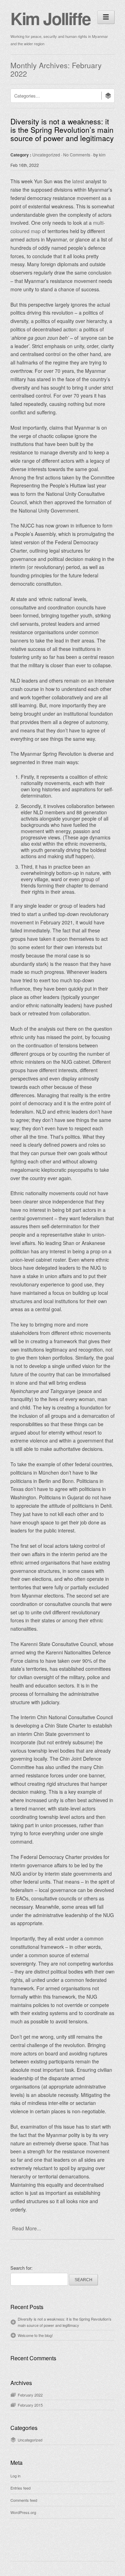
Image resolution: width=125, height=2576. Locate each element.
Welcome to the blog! (35, 2335)
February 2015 (30, 2405)
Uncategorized (46, 155)
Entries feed (20, 2488)
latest (78, 181)
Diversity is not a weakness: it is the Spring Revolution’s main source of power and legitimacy (62, 130)
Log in (15, 2476)
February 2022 (30, 2395)
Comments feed (24, 2500)
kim (102, 155)
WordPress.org (23, 2512)
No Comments (77, 155)
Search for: (22, 2268)
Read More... (27, 2228)
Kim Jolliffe (50, 18)
